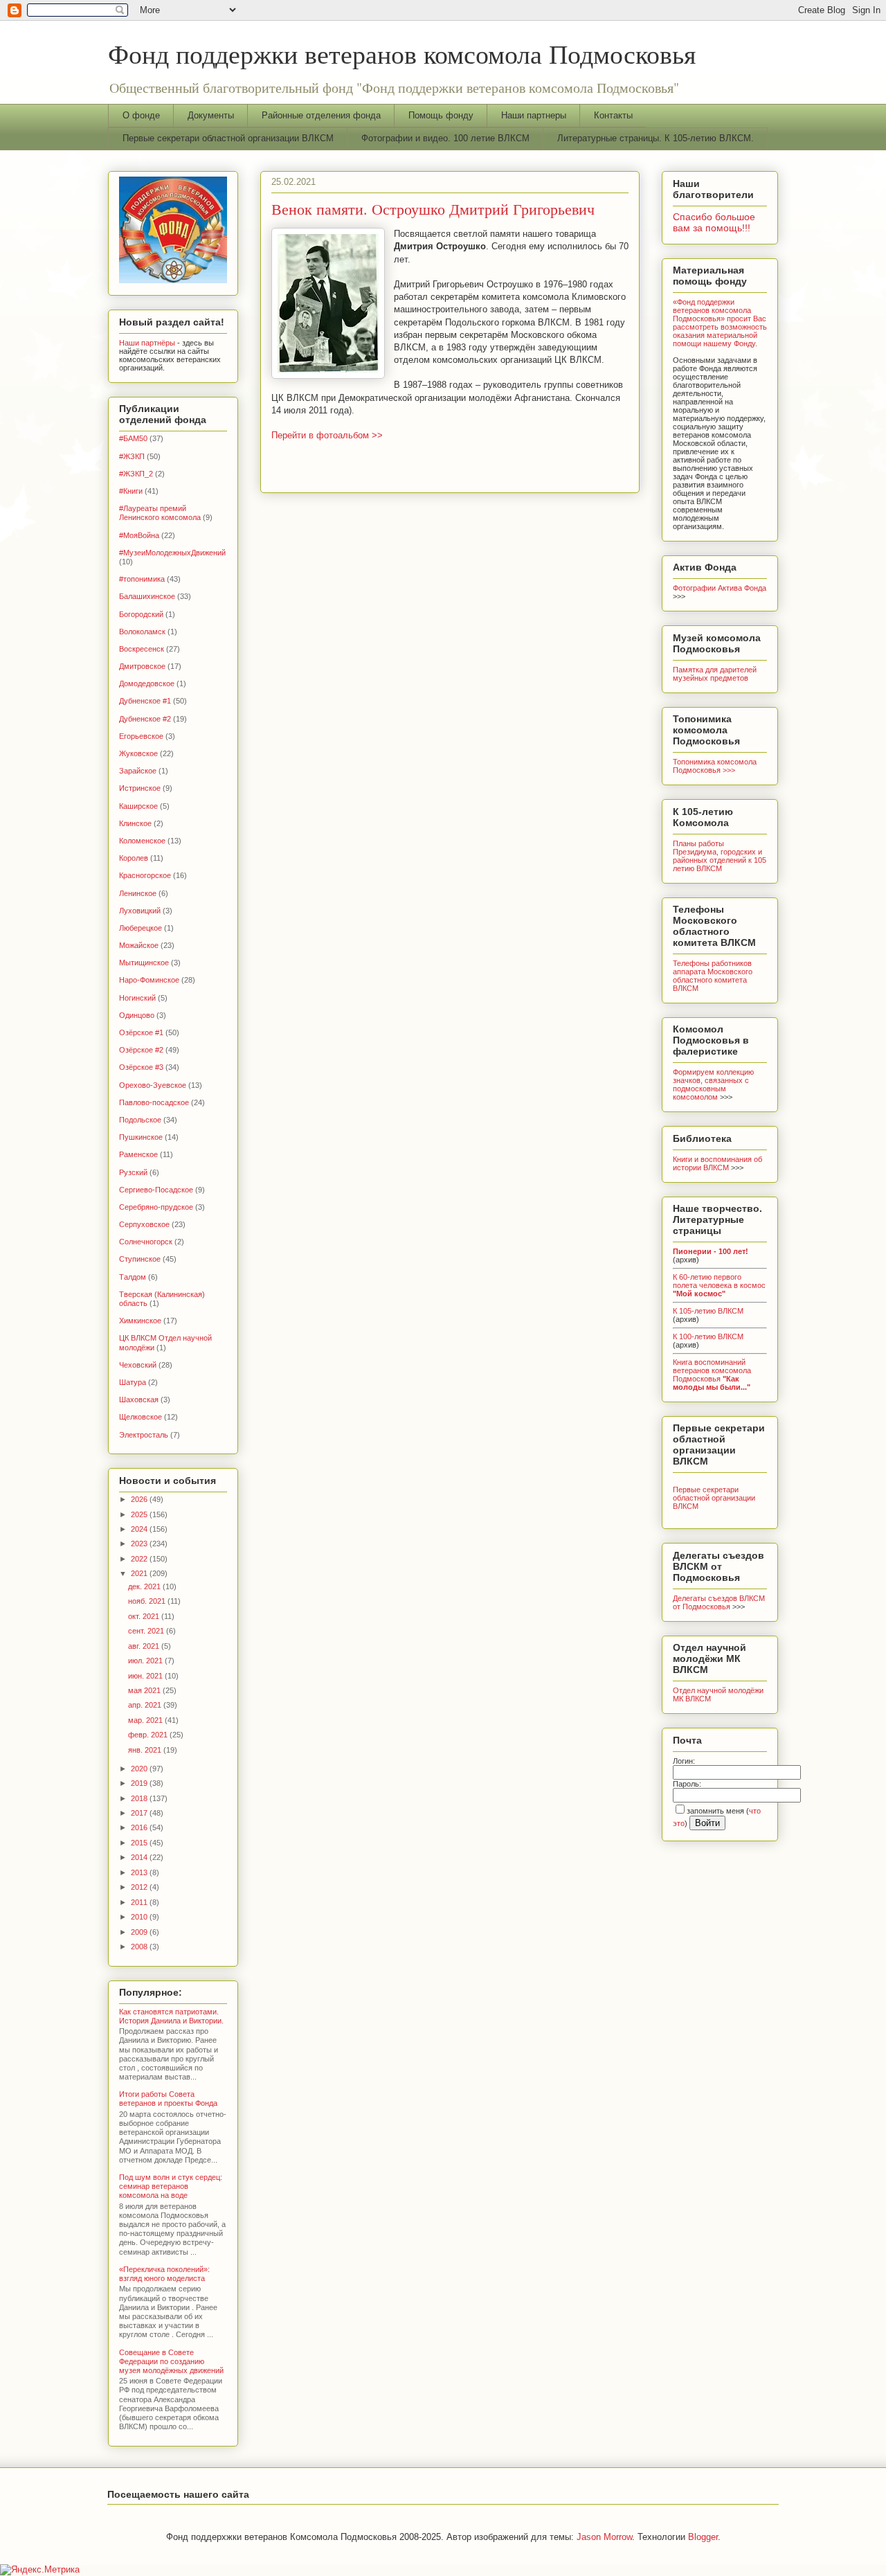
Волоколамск (142, 632)
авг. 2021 (145, 1646)
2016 (140, 1827)
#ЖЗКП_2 (136, 474)
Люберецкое (141, 928)
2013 (140, 1872)
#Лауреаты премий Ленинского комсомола (160, 513)
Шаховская (139, 1399)
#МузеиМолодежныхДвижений (172, 553)
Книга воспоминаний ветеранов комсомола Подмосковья (712, 1375)
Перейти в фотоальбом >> (327, 435)
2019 (140, 1783)
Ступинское (140, 1259)
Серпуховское (144, 1224)
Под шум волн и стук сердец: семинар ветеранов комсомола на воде (171, 2186)
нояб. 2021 (148, 1601)
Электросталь (144, 1435)
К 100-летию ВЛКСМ (708, 1336)
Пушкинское (141, 1137)
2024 (140, 1529)
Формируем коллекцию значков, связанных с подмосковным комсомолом (713, 1084)
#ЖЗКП (132, 456)
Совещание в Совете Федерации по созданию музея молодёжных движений (171, 2361)
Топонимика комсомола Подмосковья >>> (715, 766)
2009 (140, 1932)
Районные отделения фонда (321, 115)
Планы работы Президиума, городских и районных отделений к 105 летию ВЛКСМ (720, 856)
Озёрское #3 (141, 1067)
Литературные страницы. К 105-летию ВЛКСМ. (656, 138)
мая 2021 (145, 1690)
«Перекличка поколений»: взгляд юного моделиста (164, 2274)
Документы (211, 115)
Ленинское (138, 893)
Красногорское (145, 875)
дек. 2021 (145, 1586)
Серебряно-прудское (156, 1207)
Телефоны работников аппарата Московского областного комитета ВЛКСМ (713, 976)
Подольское (140, 1120)
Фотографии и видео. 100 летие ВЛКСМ (445, 138)
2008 (140, 1947)
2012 (140, 1887)
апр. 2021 (146, 1705)
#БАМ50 (133, 438)
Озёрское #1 (141, 1032)
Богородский (141, 614)
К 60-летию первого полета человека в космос (719, 1285)
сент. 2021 (147, 1631)
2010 (140, 1917)
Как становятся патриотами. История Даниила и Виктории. (171, 2016)
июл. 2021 (146, 1661)
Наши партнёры (147, 343)
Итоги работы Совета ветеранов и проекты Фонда (168, 2099)
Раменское (138, 1154)
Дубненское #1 (145, 701)
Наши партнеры (534, 115)
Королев (134, 858)
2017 (140, 1813)
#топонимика (142, 579)
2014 (140, 1857)
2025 (140, 1514)
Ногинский (137, 998)
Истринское (140, 788)
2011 (140, 1902)
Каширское (138, 806)
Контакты (613, 115)
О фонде (141, 115)
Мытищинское (144, 963)
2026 (140, 1499)
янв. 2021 (146, 1750)
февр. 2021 (149, 1735)
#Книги (131, 491)
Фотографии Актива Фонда (720, 588)
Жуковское (138, 753)
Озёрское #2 (141, 1050)
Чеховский (138, 1365)
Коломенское (142, 841)
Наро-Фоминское (149, 980)
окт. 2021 (145, 1616)
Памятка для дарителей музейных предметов (715, 674)
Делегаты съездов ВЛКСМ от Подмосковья (719, 1602)
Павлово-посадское (154, 1102)
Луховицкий (140, 911)
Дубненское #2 (145, 719)
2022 (140, 1559)
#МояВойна (139, 535)
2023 (140, 1544)
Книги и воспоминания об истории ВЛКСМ (717, 1163)
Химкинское (140, 1321)
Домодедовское (147, 683)
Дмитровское (142, 666)
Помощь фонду (441, 115)
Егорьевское (141, 736)
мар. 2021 (146, 1720)
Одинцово (137, 1015)
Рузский (133, 1172)
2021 (140, 1573)
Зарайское (138, 771)
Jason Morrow (604, 2537)
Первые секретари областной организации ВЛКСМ (228, 138)
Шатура (133, 1382)
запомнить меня (715, 1811)
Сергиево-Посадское (156, 1190)
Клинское (135, 823)
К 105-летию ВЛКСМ (708, 1311)
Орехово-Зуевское (153, 1085)
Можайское (139, 945)
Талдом (133, 1277)
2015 (140, 1843)
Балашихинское (147, 596)
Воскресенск (142, 649)
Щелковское (141, 1417)
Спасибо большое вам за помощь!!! (714, 222)
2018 (140, 1798)
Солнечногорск (146, 1242)
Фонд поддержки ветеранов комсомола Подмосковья (402, 54)
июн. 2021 (146, 1676)
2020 (140, 1769)
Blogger (703, 2537)
